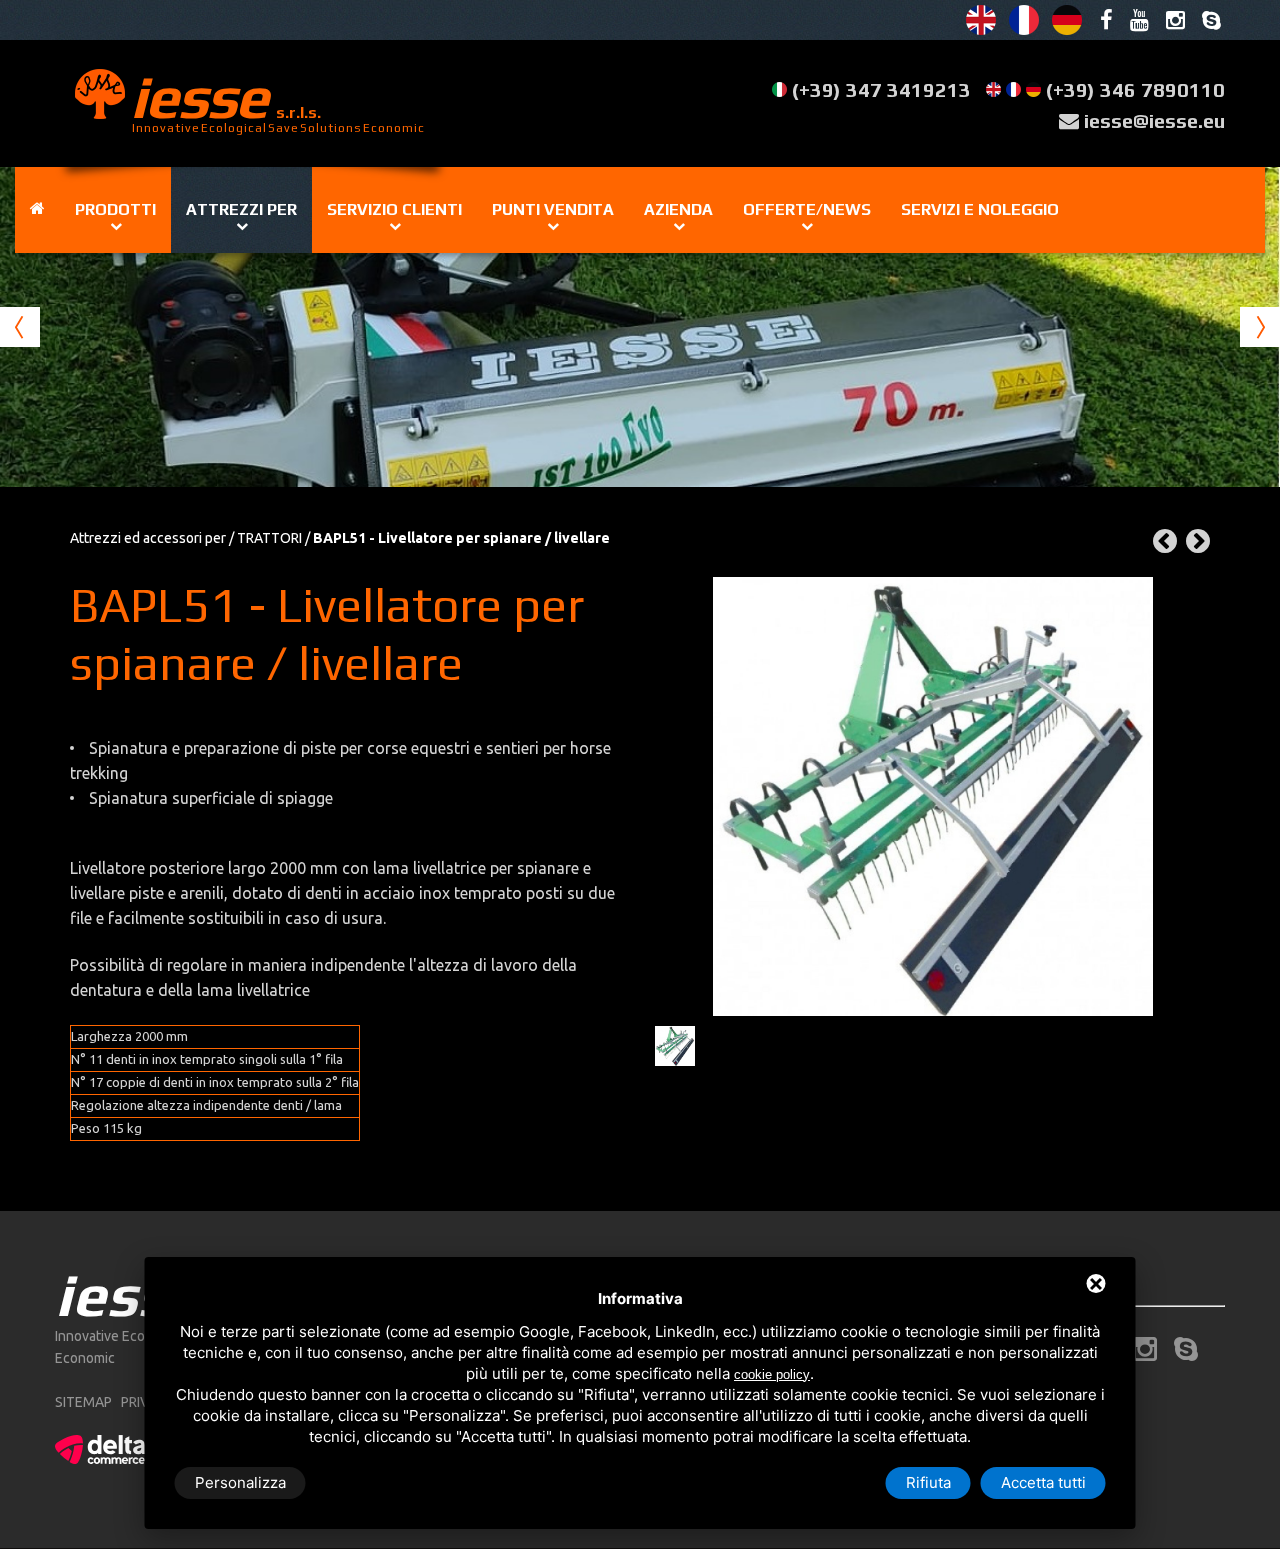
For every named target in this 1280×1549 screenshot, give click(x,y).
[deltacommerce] (100, 1446)
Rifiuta (928, 1482)
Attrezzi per (241, 209)
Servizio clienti (394, 209)
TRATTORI (269, 538)
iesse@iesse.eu (1154, 120)
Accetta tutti (1043, 1482)
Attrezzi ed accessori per (148, 538)
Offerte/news (807, 209)
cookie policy (772, 1374)
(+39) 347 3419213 (881, 89)
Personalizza (240, 1482)
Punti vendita (553, 209)
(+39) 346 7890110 (1135, 89)
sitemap (83, 1402)
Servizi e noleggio (980, 209)
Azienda (678, 209)
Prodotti (115, 209)
